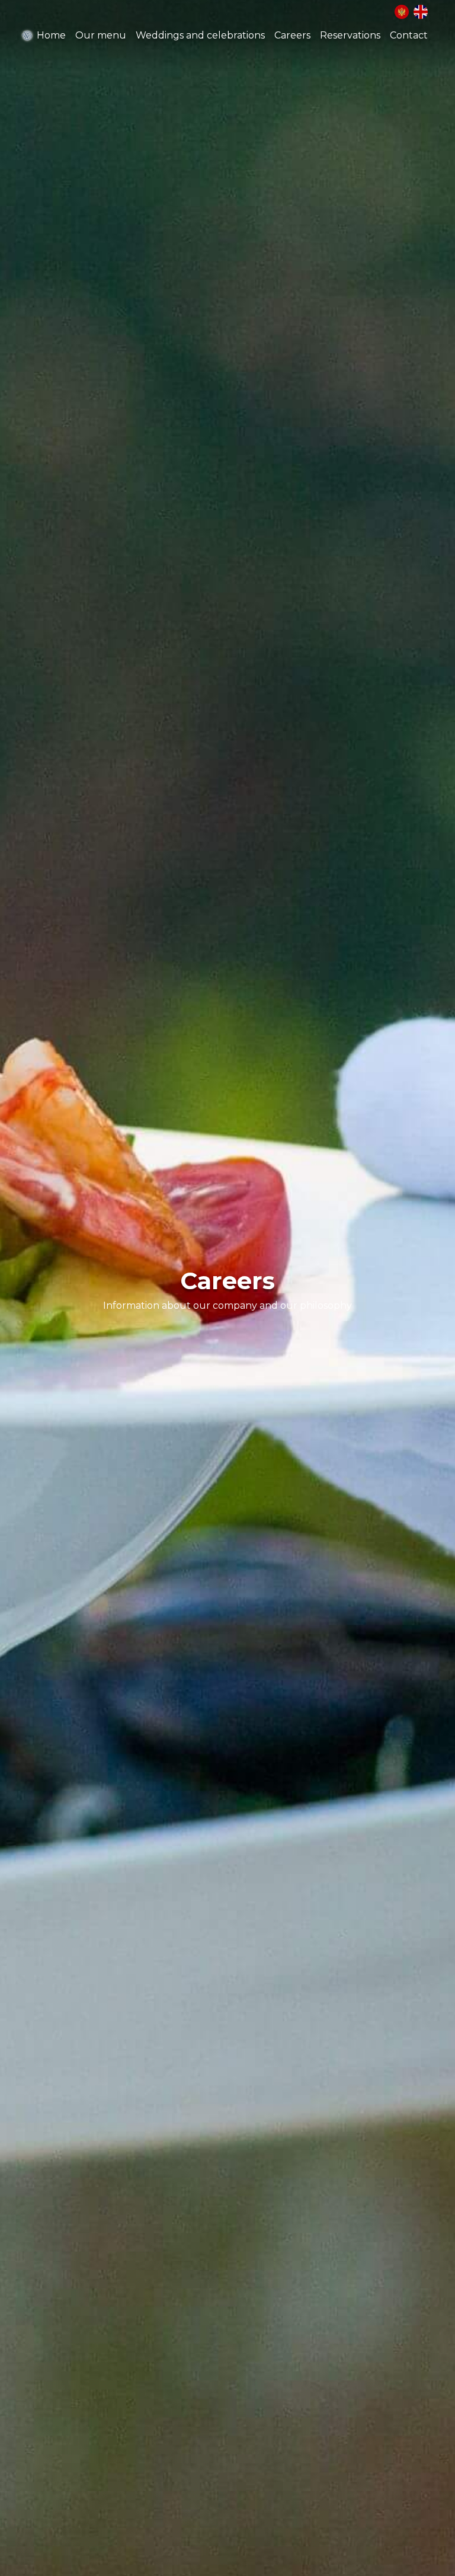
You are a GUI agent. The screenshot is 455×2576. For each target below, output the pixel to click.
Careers (292, 35)
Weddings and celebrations (200, 35)
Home (51, 35)
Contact (409, 35)
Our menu (101, 35)
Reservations (350, 35)
